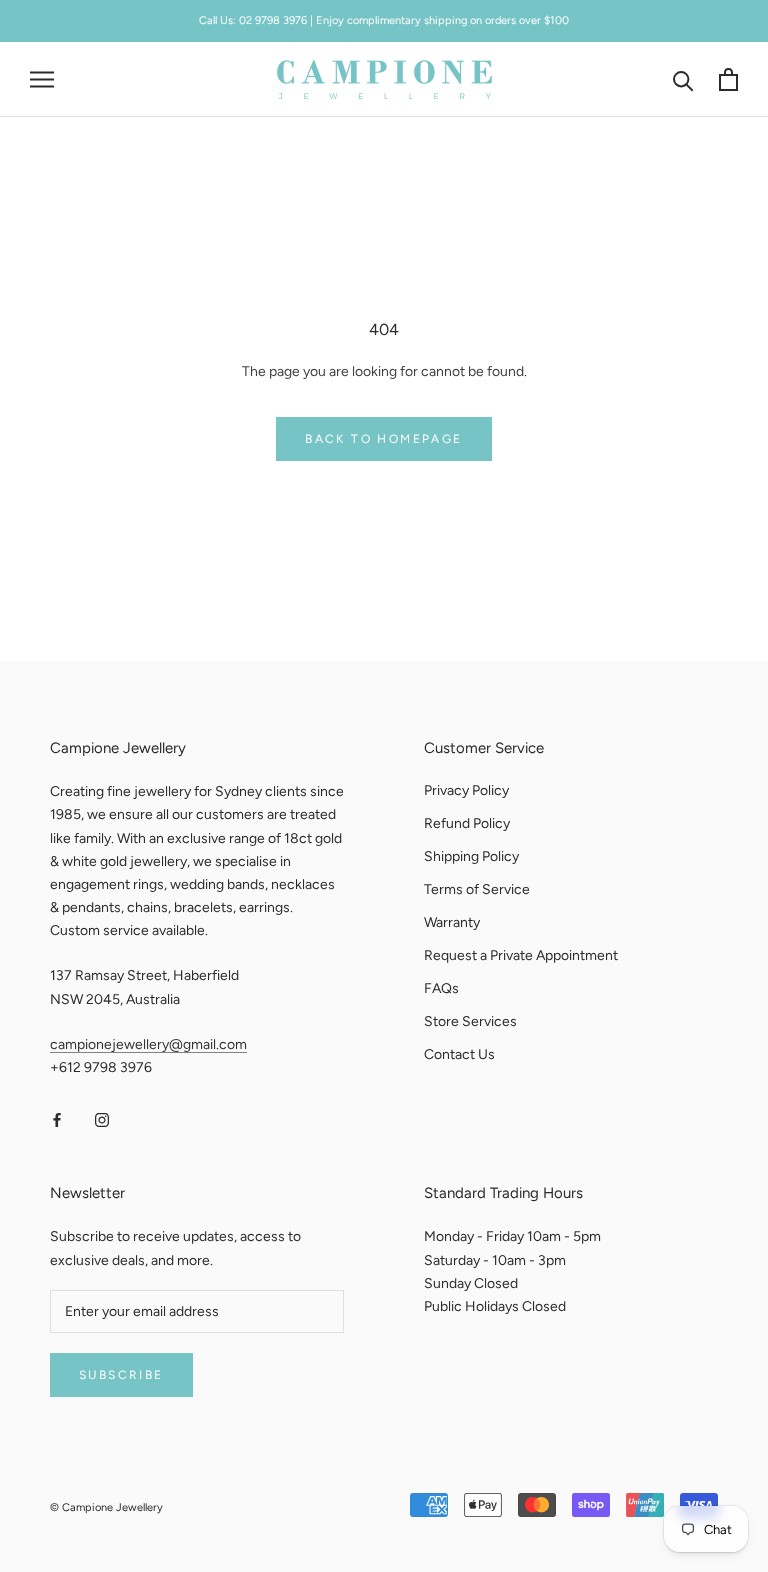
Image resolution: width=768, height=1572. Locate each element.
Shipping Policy (471, 856)
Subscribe (121, 1375)
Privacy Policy (466, 790)
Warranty (452, 922)
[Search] (683, 79)
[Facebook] (57, 1119)
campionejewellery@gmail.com (148, 1044)
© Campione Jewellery (106, 1507)
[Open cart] (728, 79)
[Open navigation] (42, 79)
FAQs (441, 988)
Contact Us (459, 1054)
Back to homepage (383, 439)
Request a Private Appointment (521, 955)
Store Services (470, 1021)
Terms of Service (477, 889)
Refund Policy (467, 823)
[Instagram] (102, 1119)
